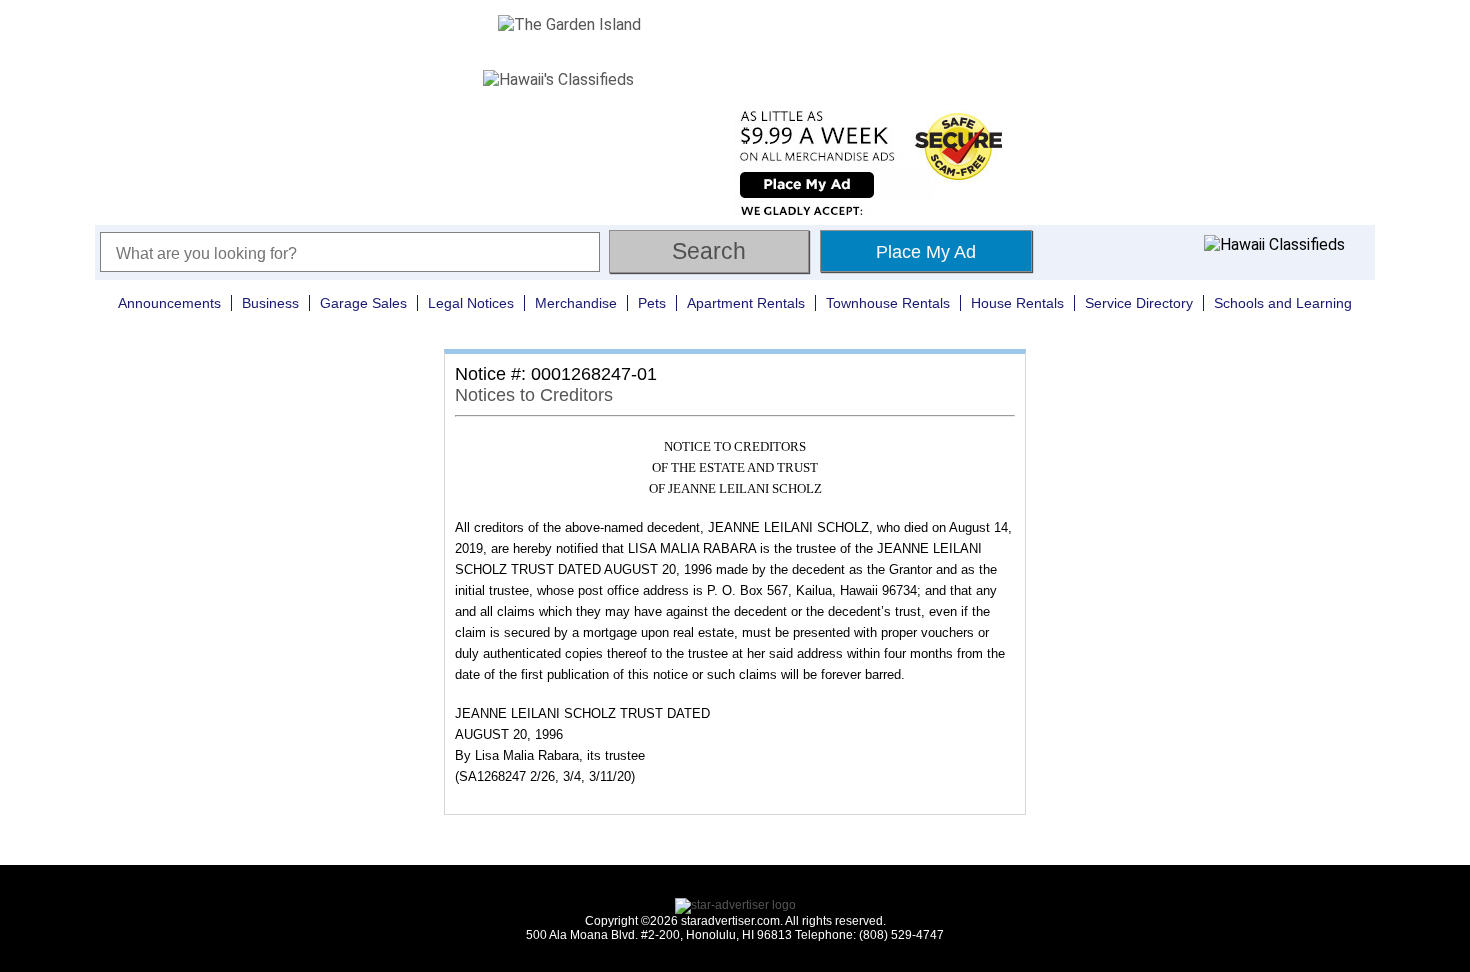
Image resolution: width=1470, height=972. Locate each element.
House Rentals (1017, 303)
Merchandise (576, 303)
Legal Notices (471, 303)
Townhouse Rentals (888, 303)
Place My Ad (926, 252)
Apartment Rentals (746, 303)
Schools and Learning (1283, 303)
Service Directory (1139, 303)
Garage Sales (363, 303)
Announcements (169, 303)
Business (270, 303)
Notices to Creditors (534, 395)
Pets (652, 303)
